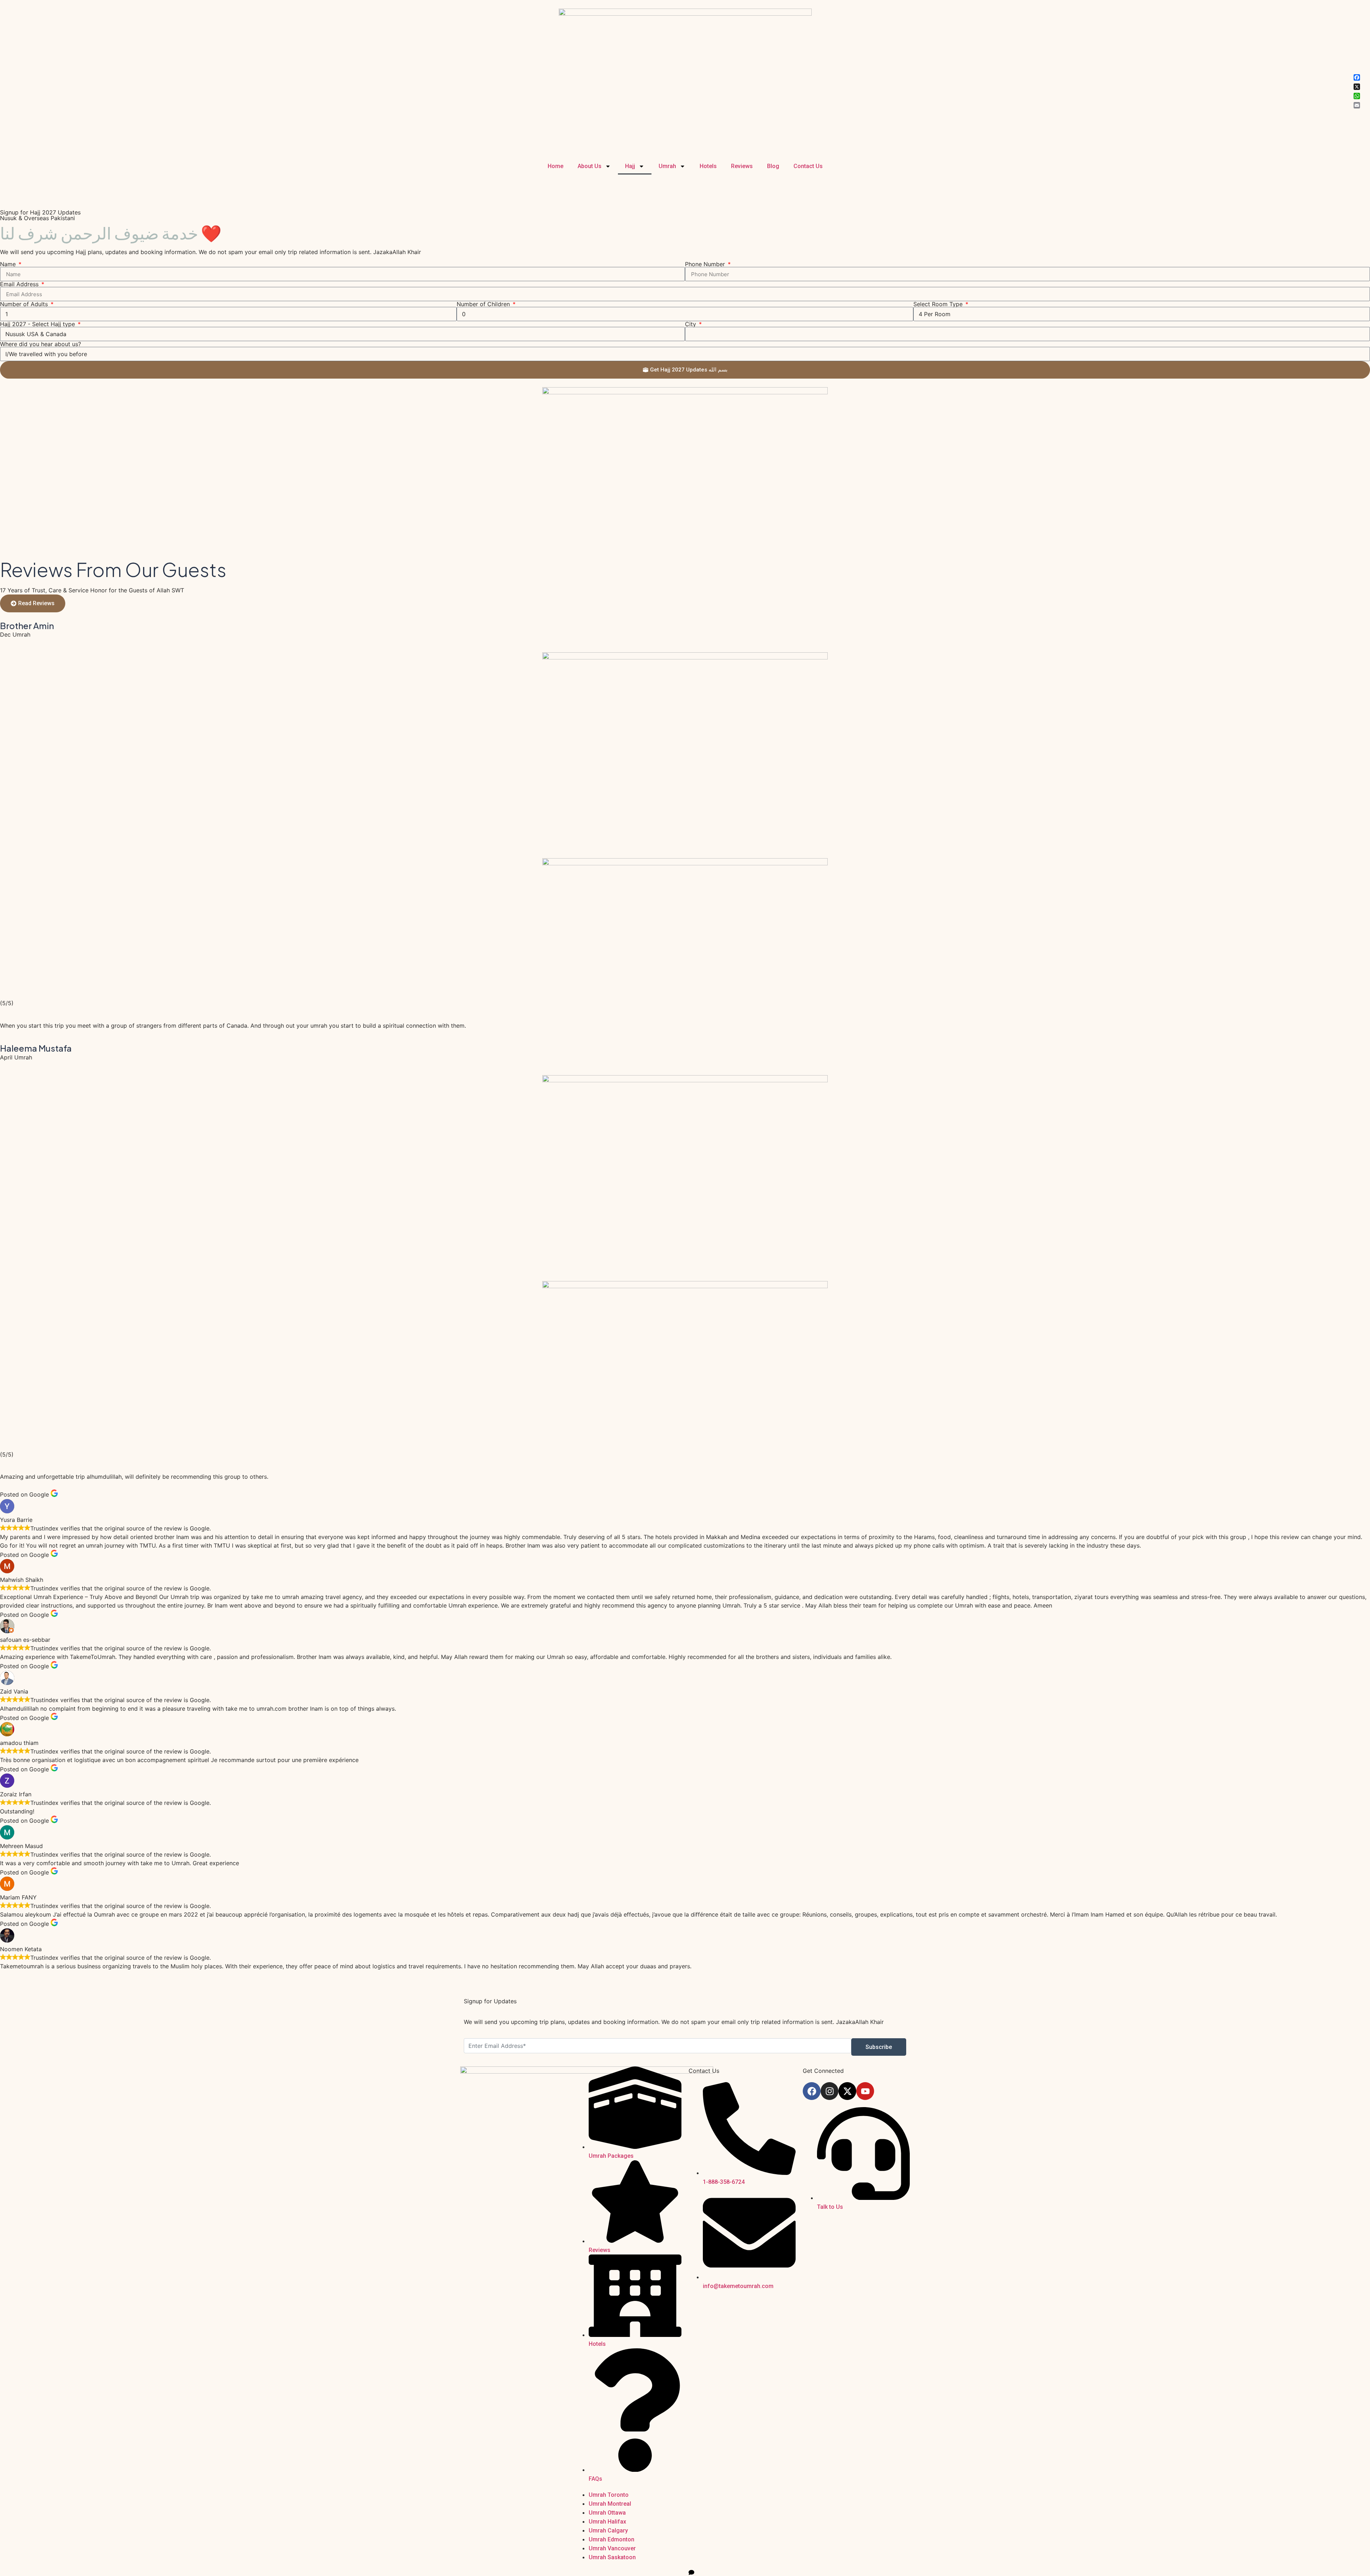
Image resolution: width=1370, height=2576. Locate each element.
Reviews (742, 166)
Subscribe (879, 2047)
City (691, 324)
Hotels (708, 166)
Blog (773, 166)
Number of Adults (25, 304)
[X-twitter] (847, 2091)
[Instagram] (829, 2091)
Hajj (630, 166)
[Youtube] (865, 2091)
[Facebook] (812, 2091)
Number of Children (484, 304)
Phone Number (706, 264)
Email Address (20, 284)
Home (555, 166)
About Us (590, 166)
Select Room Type (939, 304)
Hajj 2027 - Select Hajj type (38, 324)
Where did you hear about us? (40, 344)
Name (9, 264)
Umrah (667, 166)
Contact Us (808, 166)
